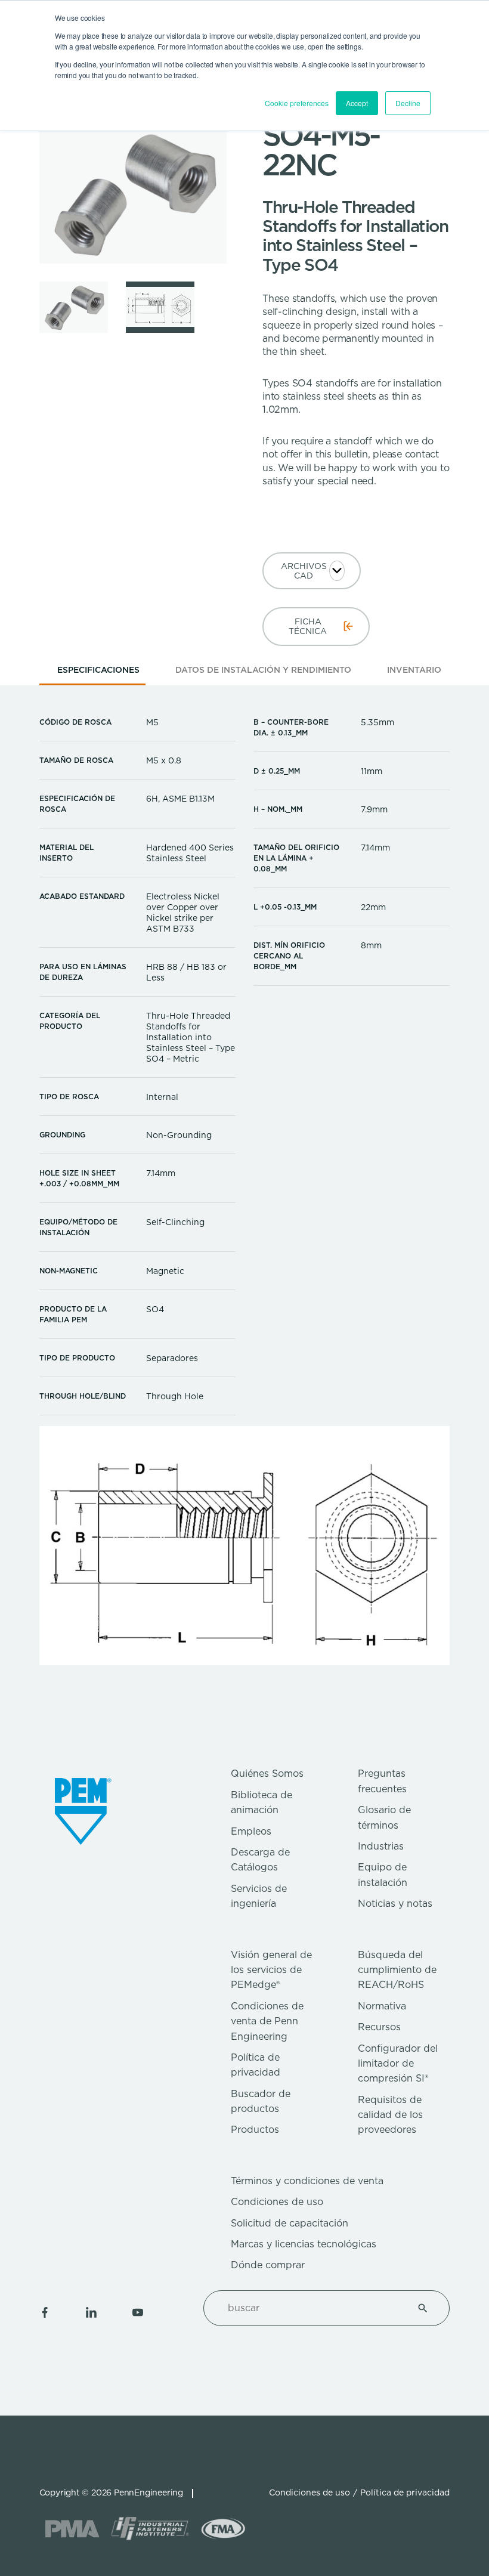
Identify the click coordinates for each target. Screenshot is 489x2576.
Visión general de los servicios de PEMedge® (271, 1970)
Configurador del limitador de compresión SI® (398, 2064)
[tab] (98, 674)
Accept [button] (357, 103)
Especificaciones (98, 670)
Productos (255, 2130)
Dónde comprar (268, 2265)
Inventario (414, 670)
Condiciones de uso (277, 2202)
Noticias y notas (395, 1904)
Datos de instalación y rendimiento (263, 670)
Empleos (251, 1831)
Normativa (382, 2006)
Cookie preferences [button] (297, 103)
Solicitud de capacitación (290, 2223)
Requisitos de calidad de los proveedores (390, 2115)
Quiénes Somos (267, 1773)
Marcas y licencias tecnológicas (304, 2244)
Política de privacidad (405, 2492)
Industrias (381, 1846)
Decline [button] (408, 103)
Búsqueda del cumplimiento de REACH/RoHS (397, 1970)
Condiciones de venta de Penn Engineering (267, 2021)
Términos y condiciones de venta (307, 2181)
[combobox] (312, 2308)
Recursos (379, 2027)
